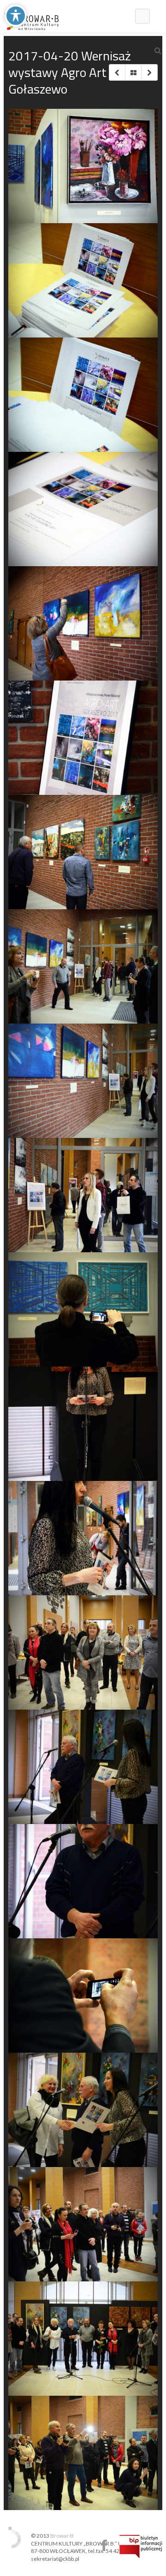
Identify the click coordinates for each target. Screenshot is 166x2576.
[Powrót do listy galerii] (133, 72)
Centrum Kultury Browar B (104, 2545)
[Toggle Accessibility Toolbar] (16, 16)
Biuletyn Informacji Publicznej (141, 2546)
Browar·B (62, 2536)
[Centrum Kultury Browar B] (32, 16)
